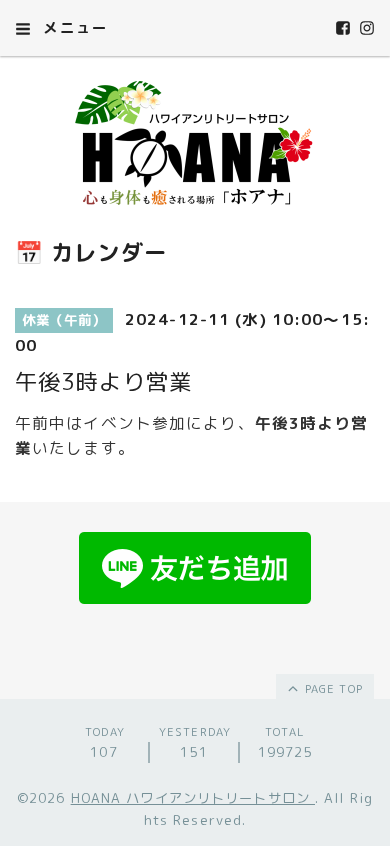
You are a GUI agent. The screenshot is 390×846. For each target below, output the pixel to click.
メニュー (73, 27)
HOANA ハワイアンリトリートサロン (193, 798)
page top (332, 689)
